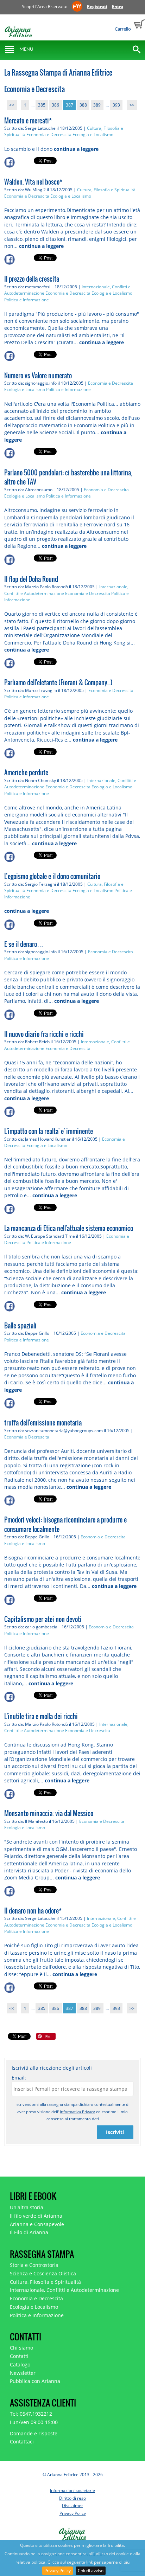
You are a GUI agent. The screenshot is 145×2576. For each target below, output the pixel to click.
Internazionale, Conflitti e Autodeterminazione (64, 2290)
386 (55, 105)
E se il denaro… (24, 944)
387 (70, 105)
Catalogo (20, 2364)
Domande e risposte (34, 2433)
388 (83, 105)
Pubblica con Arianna (35, 2381)
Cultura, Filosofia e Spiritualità (106, 190)
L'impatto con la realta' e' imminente (49, 1131)
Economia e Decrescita (49, 134)
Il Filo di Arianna (29, 2232)
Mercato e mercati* (28, 121)
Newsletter (23, 2373)
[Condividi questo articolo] (19, 162)
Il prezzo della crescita (32, 279)
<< (12, 105)
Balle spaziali (20, 1326)
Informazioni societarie (72, 2490)
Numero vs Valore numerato (38, 376)
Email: (19, 2078)
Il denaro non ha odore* (33, 1911)
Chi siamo (21, 2348)
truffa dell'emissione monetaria (43, 1423)
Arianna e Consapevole (37, 2224)
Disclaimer (72, 2505)
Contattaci (22, 2442)
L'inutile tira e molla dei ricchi (41, 1716)
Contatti (19, 2356)
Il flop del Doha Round (31, 579)
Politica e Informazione (27, 300)
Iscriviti (115, 2132)
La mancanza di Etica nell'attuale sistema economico (69, 1228)
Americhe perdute (26, 773)
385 (42, 105)
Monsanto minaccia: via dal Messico (49, 1813)
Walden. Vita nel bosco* (33, 182)
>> (132, 105)
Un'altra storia (27, 2207)
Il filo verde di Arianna (36, 2216)
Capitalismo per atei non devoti (43, 1619)
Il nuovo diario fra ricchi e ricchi (44, 1034)
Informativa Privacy (77, 2112)
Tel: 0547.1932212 (31, 2414)
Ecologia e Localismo (93, 134)
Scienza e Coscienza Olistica (43, 2273)
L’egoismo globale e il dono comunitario (52, 876)
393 (116, 105)
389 (97, 105)
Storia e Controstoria (34, 2265)
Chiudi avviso (91, 2571)
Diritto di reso (72, 2498)
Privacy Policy (58, 2571)
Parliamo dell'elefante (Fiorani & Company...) (58, 683)
